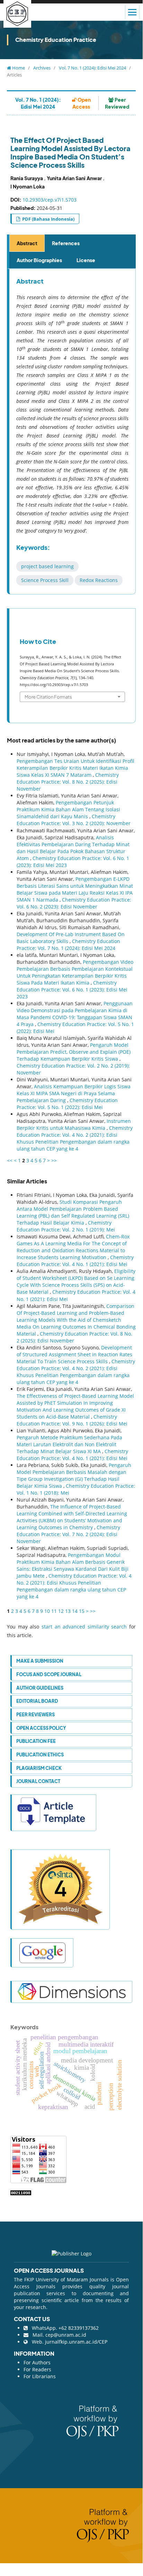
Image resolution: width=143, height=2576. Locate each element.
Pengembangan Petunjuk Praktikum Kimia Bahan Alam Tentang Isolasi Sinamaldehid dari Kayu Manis (68, 809)
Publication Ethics (40, 1755)
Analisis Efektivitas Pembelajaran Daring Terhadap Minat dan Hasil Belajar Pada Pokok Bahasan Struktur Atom (73, 848)
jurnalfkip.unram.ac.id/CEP (76, 2342)
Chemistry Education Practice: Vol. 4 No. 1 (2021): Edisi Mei (75, 1261)
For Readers (37, 2369)
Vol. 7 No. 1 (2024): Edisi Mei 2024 (92, 68)
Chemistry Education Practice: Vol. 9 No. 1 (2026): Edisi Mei (72, 1420)
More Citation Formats (48, 697)
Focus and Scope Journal (49, 1674)
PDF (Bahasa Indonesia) (48, 219)
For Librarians (40, 2376)
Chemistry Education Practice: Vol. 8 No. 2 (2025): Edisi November (68, 782)
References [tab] (66, 243)
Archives (42, 68)
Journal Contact (38, 1781)
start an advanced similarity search (84, 1627)
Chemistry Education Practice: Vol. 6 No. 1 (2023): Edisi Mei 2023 (72, 990)
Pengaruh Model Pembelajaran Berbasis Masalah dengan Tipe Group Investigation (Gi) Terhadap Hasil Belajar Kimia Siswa (74, 1475)
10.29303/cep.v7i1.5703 (50, 200)
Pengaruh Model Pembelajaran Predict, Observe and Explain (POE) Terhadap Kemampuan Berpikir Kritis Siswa (74, 1052)
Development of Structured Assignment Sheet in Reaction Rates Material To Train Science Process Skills (74, 1354)
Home (18, 68)
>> (54, 1160)
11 (54, 1611)
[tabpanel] (72, 432)
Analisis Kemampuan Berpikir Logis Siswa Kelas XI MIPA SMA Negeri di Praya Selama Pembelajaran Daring (74, 1093)
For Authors (37, 2362)
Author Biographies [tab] (39, 260)
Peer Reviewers (35, 1714)
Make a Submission (40, 1661)
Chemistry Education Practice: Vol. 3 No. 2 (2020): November (74, 820)
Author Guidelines (40, 1688)
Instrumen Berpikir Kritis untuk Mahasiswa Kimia (74, 1124)
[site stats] (21, 2192)
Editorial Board (37, 1701)
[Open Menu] (132, 12)
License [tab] (86, 260)
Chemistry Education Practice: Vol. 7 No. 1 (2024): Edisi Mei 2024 (68, 945)
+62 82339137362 (79, 2328)
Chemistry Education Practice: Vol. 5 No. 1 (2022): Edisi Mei (67, 1104)
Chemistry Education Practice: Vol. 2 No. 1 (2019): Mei (66, 1226)
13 (68, 1611)
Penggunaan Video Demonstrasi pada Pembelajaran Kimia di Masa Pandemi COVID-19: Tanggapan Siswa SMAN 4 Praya (75, 1014)
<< (10, 1160)
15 (82, 1611)
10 (47, 1611)
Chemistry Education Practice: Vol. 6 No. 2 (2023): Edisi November (74, 903)
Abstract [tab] (27, 243)
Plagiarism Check (39, 1768)
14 (75, 1611)
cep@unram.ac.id (66, 2335)
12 (61, 1611)
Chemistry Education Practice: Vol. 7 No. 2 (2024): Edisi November (68, 1534)
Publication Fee (36, 1741)
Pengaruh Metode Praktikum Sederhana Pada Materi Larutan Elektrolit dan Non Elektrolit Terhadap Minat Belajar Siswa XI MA (69, 1444)
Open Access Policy (41, 1728)
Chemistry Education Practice (56, 40)
